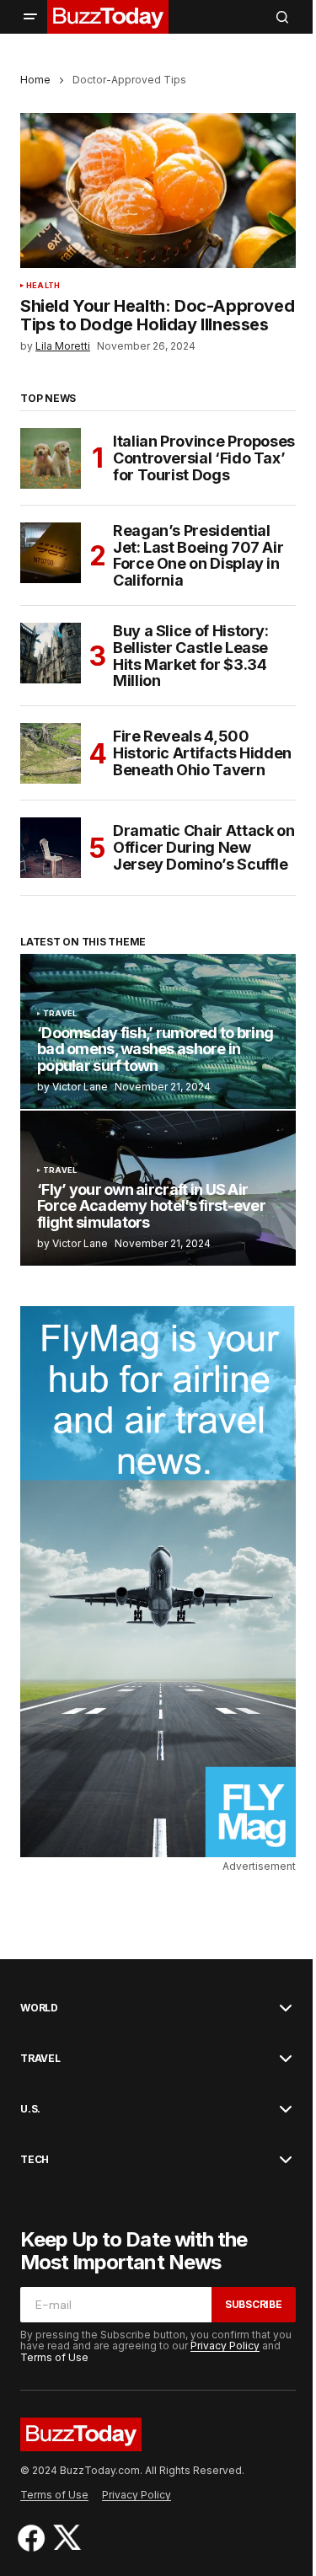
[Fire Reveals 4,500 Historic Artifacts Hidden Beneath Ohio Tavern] (51, 753)
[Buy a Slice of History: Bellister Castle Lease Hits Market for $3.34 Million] (51, 653)
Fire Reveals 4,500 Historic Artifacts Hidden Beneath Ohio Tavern (202, 753)
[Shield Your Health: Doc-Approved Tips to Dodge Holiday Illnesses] (158, 190)
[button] (30, 17)
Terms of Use (54, 2357)
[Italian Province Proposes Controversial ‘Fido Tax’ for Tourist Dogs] (51, 458)
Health (43, 286)
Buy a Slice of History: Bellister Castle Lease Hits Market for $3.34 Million (191, 656)
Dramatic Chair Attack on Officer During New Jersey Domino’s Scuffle (204, 847)
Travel (60, 1014)
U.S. (30, 2109)
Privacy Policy (225, 2346)
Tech (35, 2160)
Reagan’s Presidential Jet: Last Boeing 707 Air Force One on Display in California (198, 556)
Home (35, 80)
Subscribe (254, 2304)
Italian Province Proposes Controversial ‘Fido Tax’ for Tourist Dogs (204, 458)
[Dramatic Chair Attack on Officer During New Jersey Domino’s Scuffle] (51, 848)
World (39, 2008)
